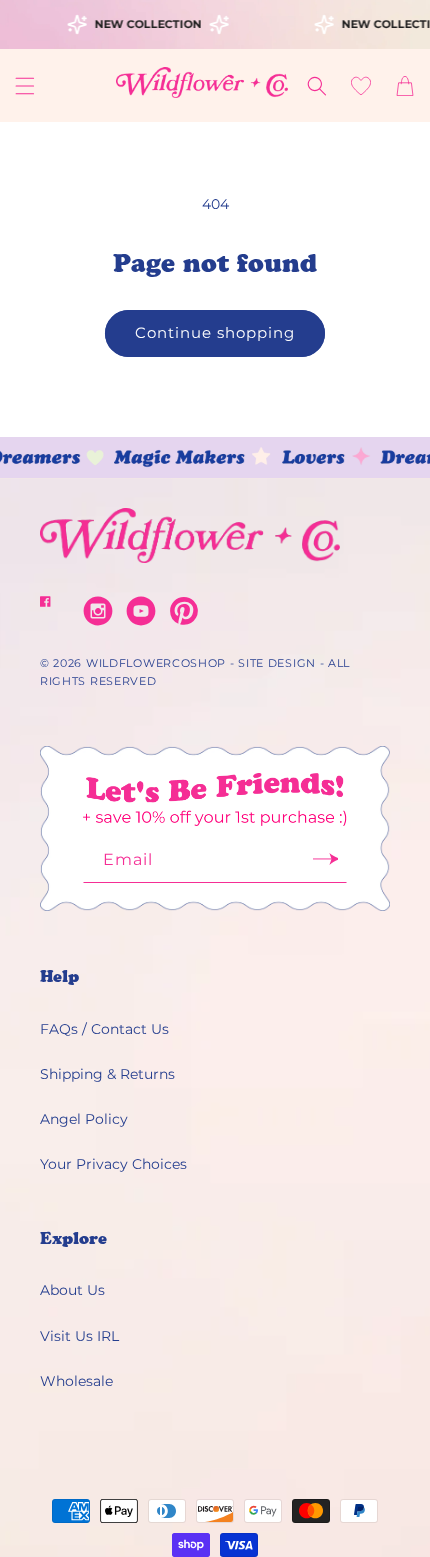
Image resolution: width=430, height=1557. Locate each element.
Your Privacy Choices (113, 1164)
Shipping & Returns (107, 1074)
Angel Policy (84, 1119)
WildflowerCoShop (156, 663)
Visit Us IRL (79, 1336)
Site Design (277, 663)
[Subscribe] (325, 865)
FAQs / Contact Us (104, 1029)
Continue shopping (215, 332)
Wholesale (76, 1381)
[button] (25, 86)
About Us (72, 1290)
